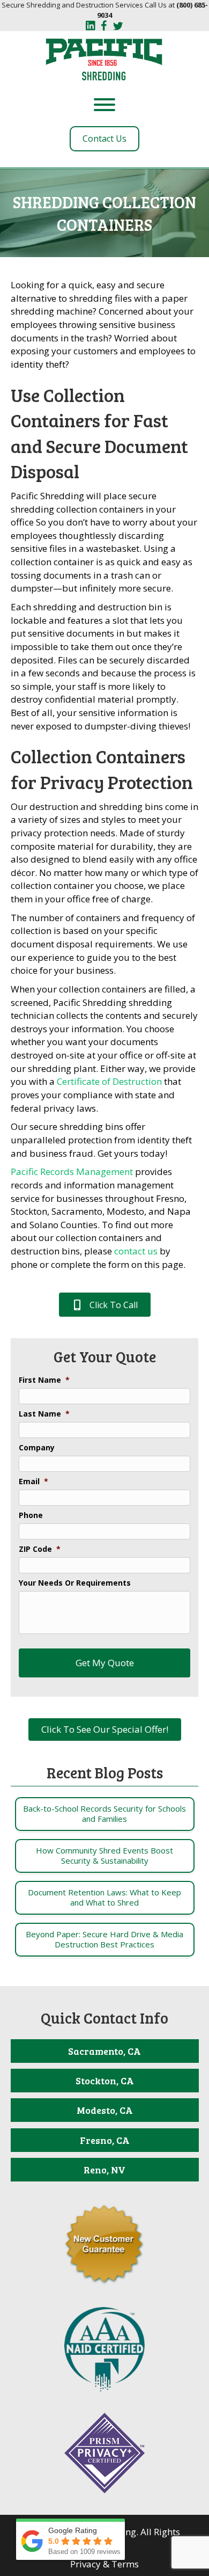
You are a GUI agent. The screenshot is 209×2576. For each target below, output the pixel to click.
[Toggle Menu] (104, 105)
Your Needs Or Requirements (75, 1583)
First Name (44, 1380)
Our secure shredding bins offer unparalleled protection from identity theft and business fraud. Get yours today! (101, 1140)
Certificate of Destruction (109, 1081)
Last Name (44, 1414)
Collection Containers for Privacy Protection (102, 769)
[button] (105, 1305)
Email (33, 1482)
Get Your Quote (105, 1356)
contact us (136, 1251)
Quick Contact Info (104, 2018)
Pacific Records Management (72, 1172)
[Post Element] (104, 1814)
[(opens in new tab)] (104, 2348)
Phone (31, 1515)
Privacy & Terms (104, 2564)
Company (37, 1448)
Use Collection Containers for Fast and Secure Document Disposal (99, 433)
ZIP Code (40, 1549)
